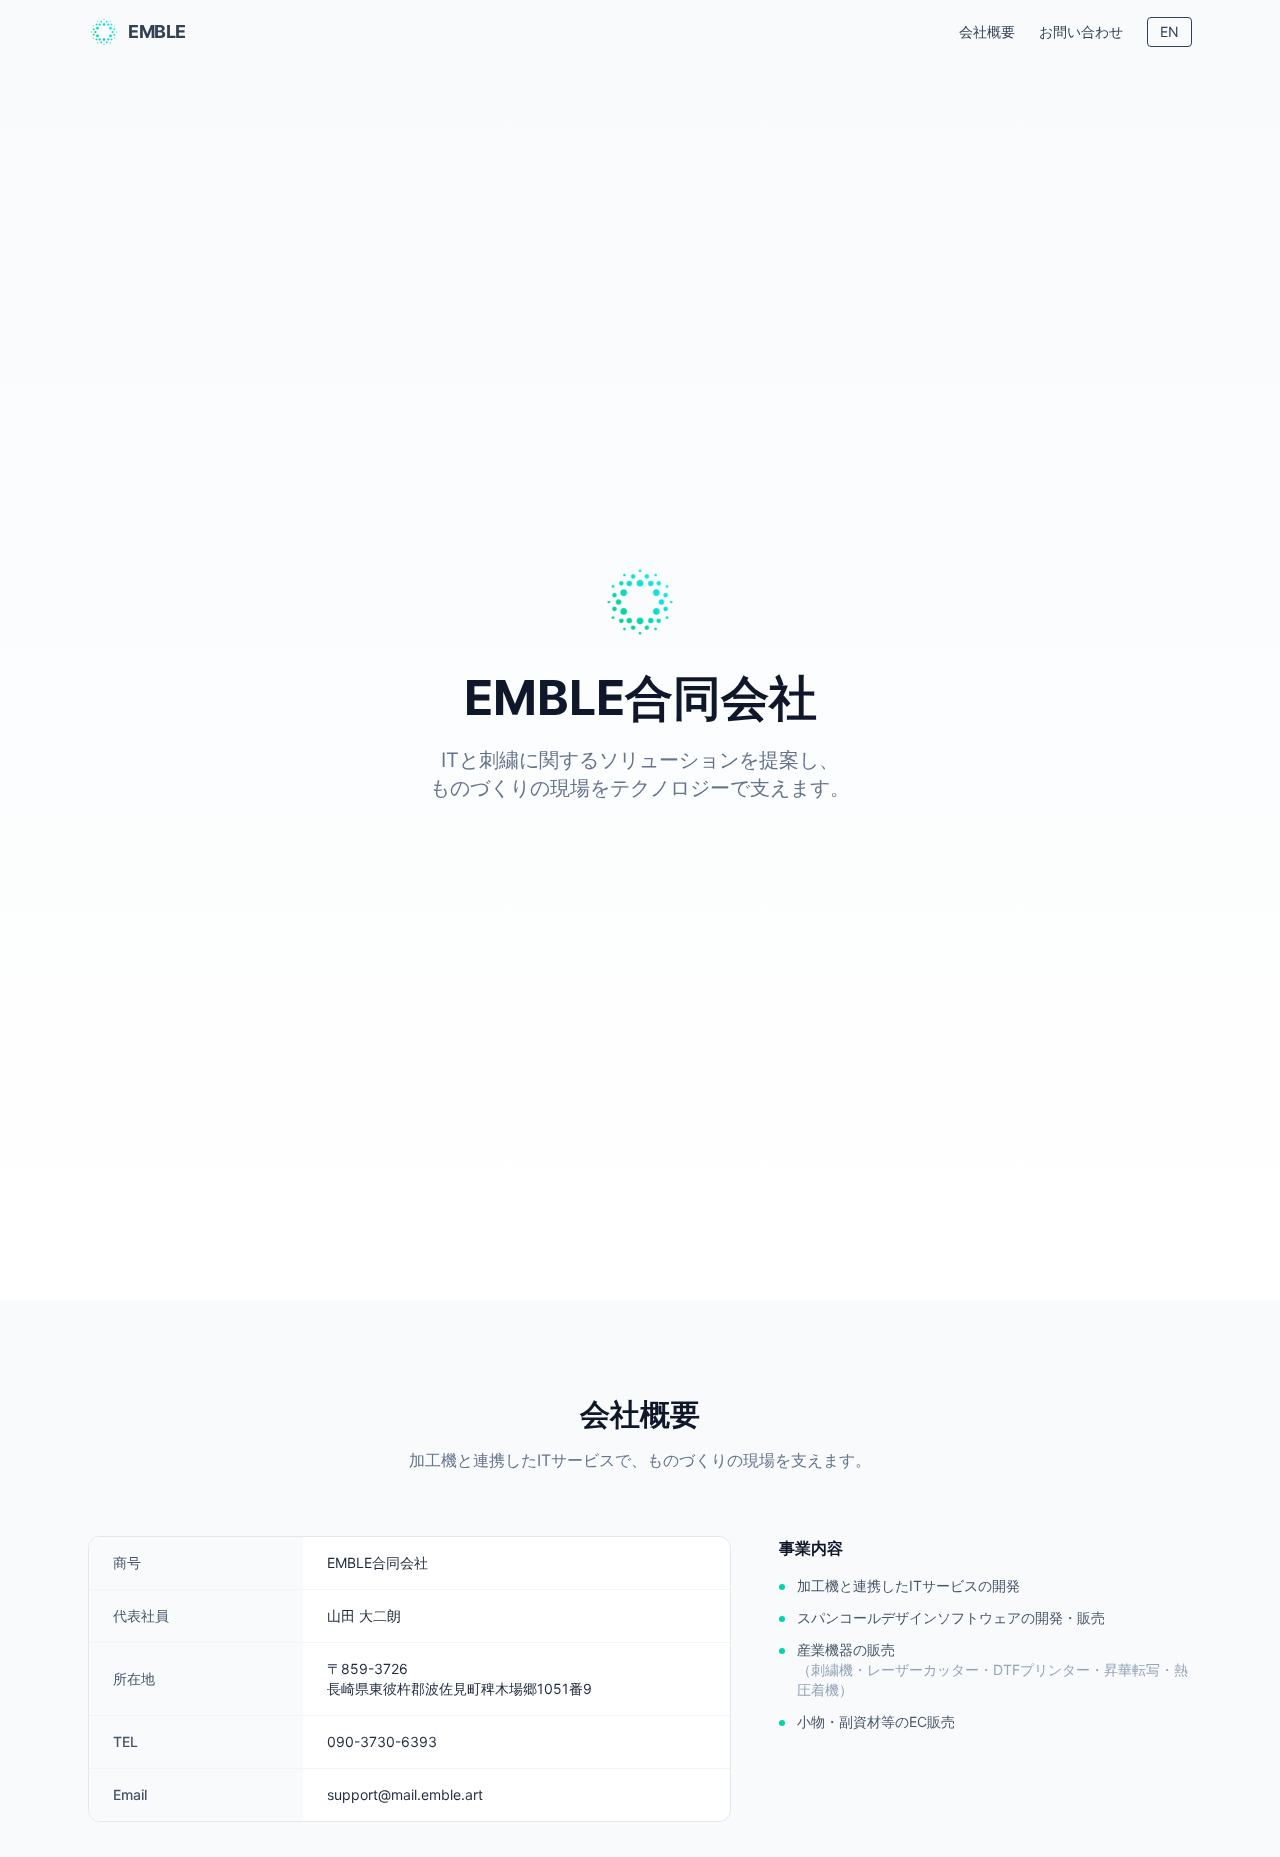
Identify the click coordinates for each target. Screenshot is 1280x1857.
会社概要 (987, 31)
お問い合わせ (1081, 31)
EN (1169, 31)
